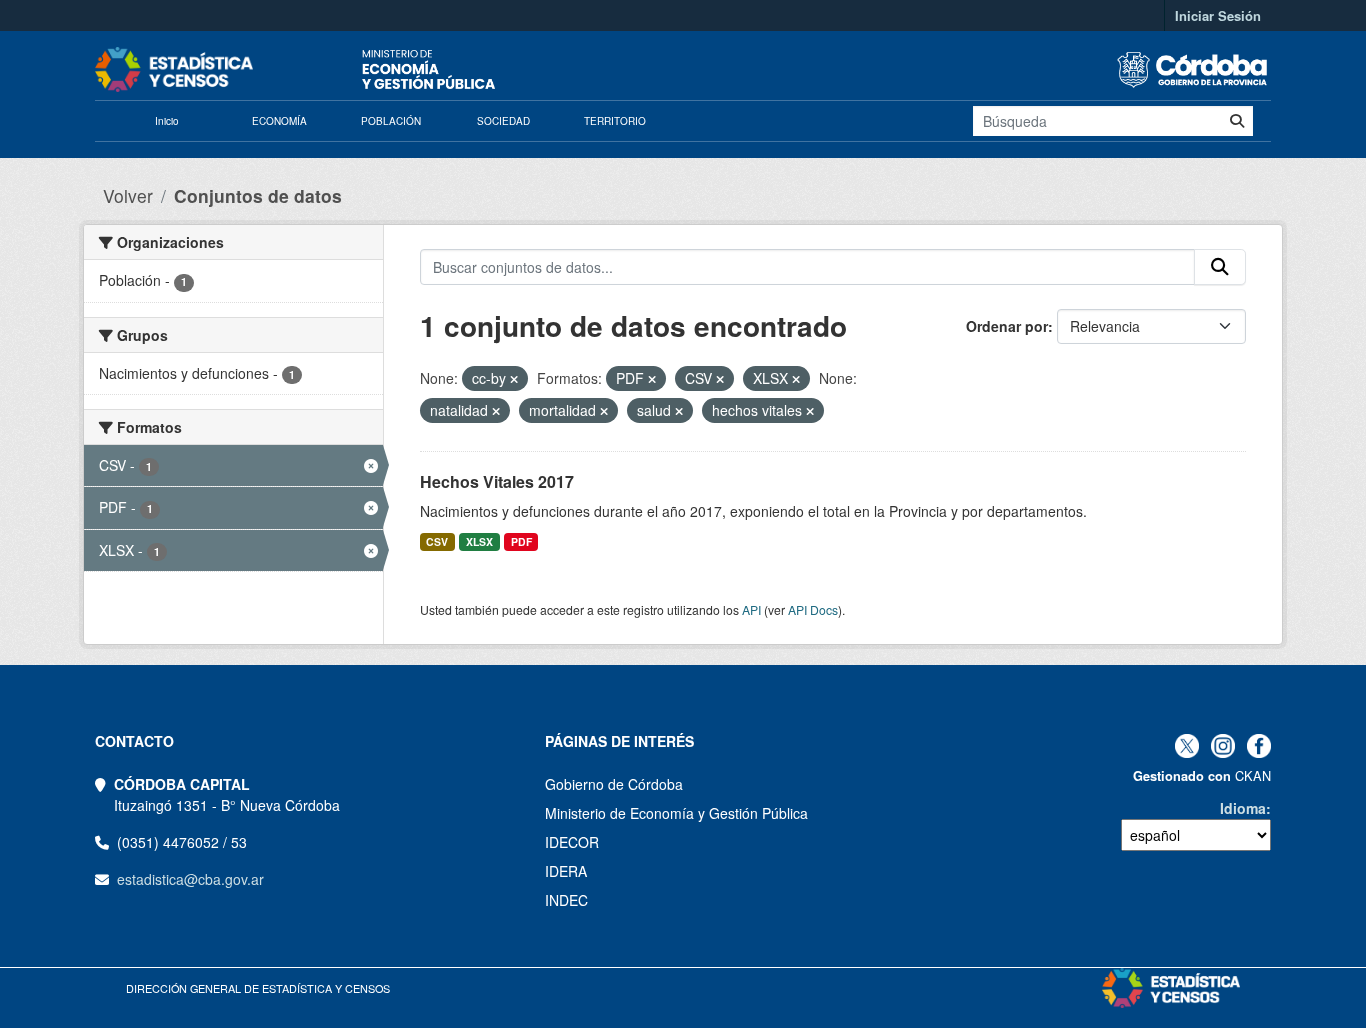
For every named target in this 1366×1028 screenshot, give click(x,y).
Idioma (1243, 808)
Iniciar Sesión (1218, 15)
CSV (437, 541)
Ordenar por (1007, 326)
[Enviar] (1237, 121)
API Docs (813, 609)
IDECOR (572, 842)
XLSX (479, 541)
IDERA (566, 871)
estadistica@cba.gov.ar (190, 879)
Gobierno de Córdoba (614, 784)
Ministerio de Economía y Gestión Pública (676, 813)
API (751, 609)
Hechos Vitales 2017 (497, 481)
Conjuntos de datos (258, 195)
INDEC (566, 900)
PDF (521, 541)
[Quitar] (514, 379)
